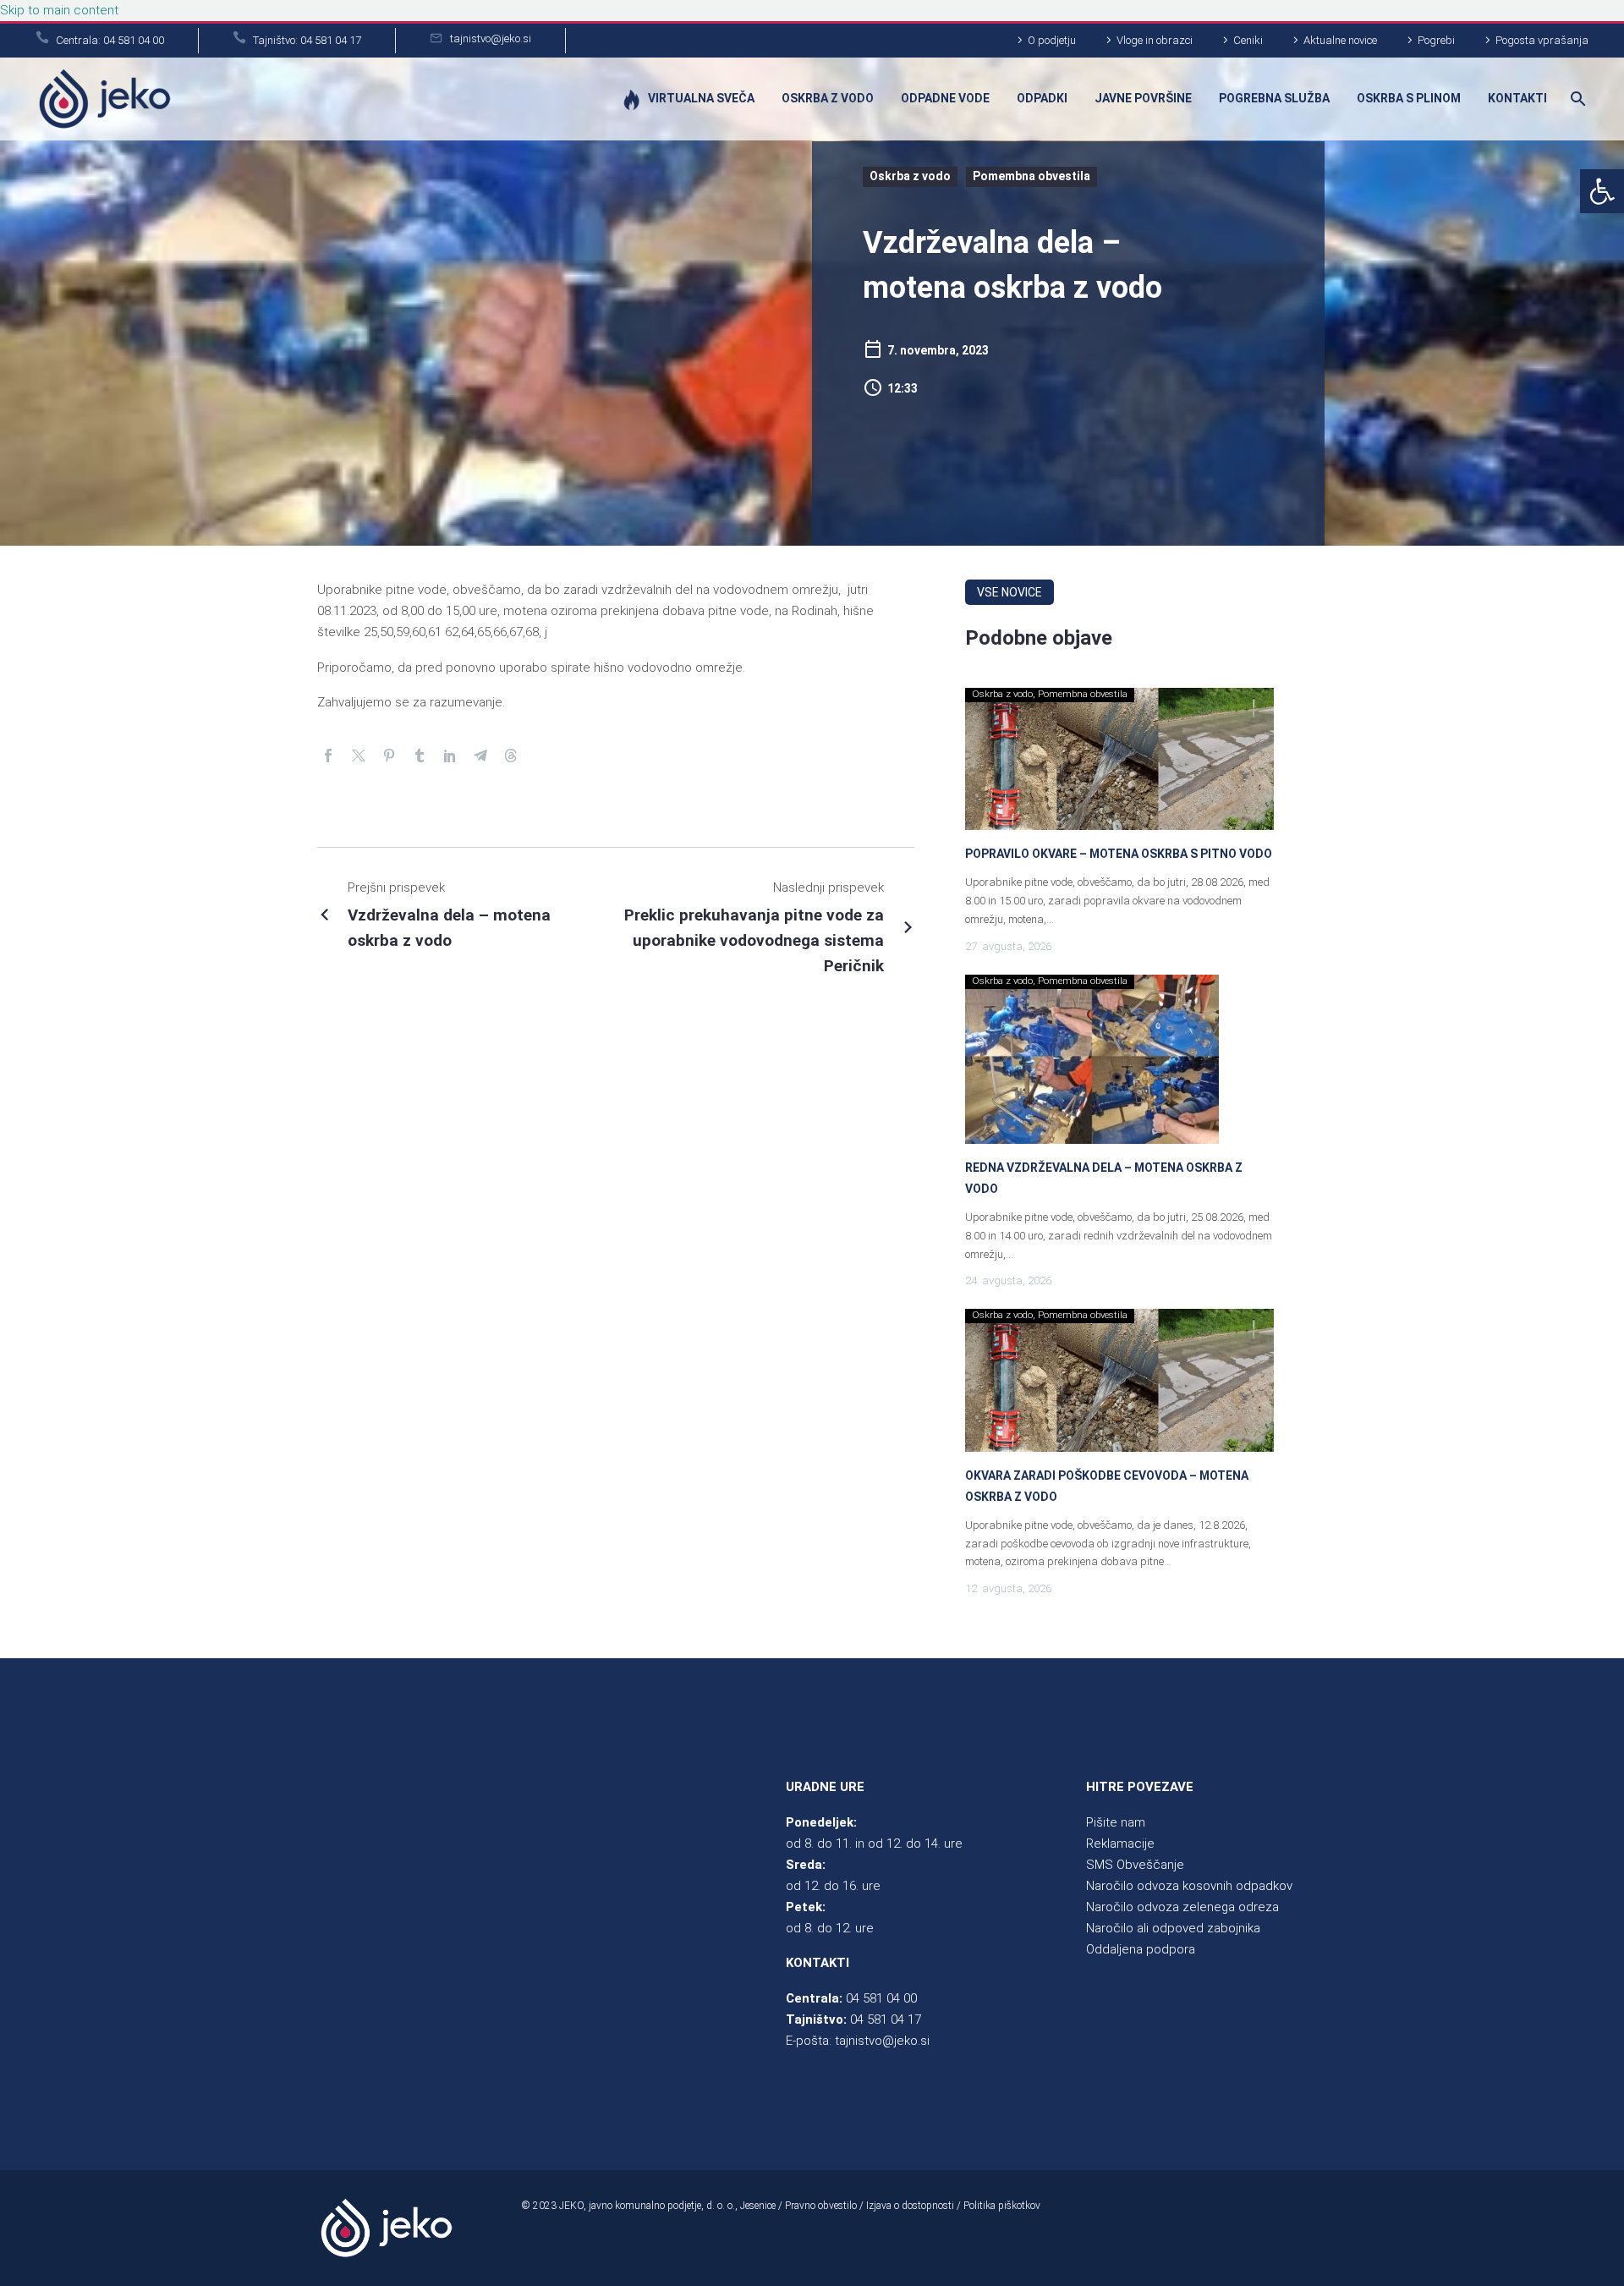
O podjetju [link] (1052, 40)
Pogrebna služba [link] (1274, 98)
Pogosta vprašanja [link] (1542, 40)
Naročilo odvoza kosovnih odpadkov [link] (1189, 1886)
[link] (1602, 191)
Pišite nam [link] (1116, 1822)
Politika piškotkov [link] (1002, 2206)
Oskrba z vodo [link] (828, 98)
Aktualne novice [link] (1340, 40)
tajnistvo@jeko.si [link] (882, 2041)
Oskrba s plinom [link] (1409, 98)
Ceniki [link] (1248, 40)
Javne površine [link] (1143, 98)
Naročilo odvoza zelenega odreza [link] (1182, 1907)
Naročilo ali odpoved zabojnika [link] (1173, 1928)
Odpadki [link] (1042, 98)
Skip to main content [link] (59, 10)
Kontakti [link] (1517, 98)
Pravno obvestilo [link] (821, 2206)
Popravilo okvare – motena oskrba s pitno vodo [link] (1119, 854)
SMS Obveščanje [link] (1135, 1865)
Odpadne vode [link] (945, 98)
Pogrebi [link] (1436, 40)
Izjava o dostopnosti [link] (910, 2206)
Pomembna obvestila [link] (1031, 176)
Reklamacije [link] (1120, 1844)
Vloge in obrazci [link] (1155, 40)
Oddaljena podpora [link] (1141, 1949)
